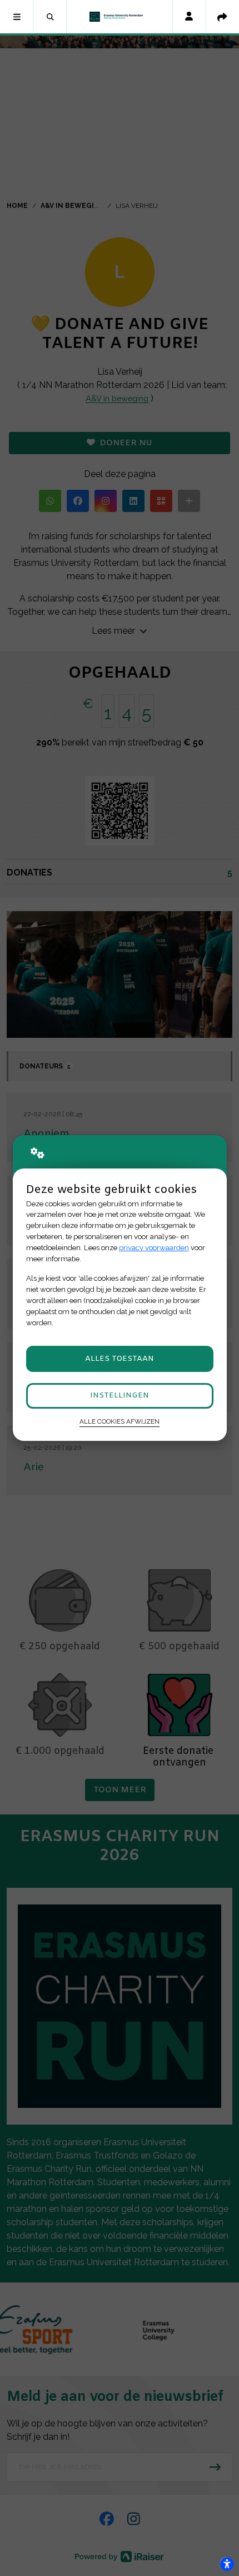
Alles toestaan (120, 1359)
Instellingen (120, 1396)
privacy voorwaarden (154, 1248)
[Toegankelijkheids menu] (227, 2564)
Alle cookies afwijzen (120, 1421)
